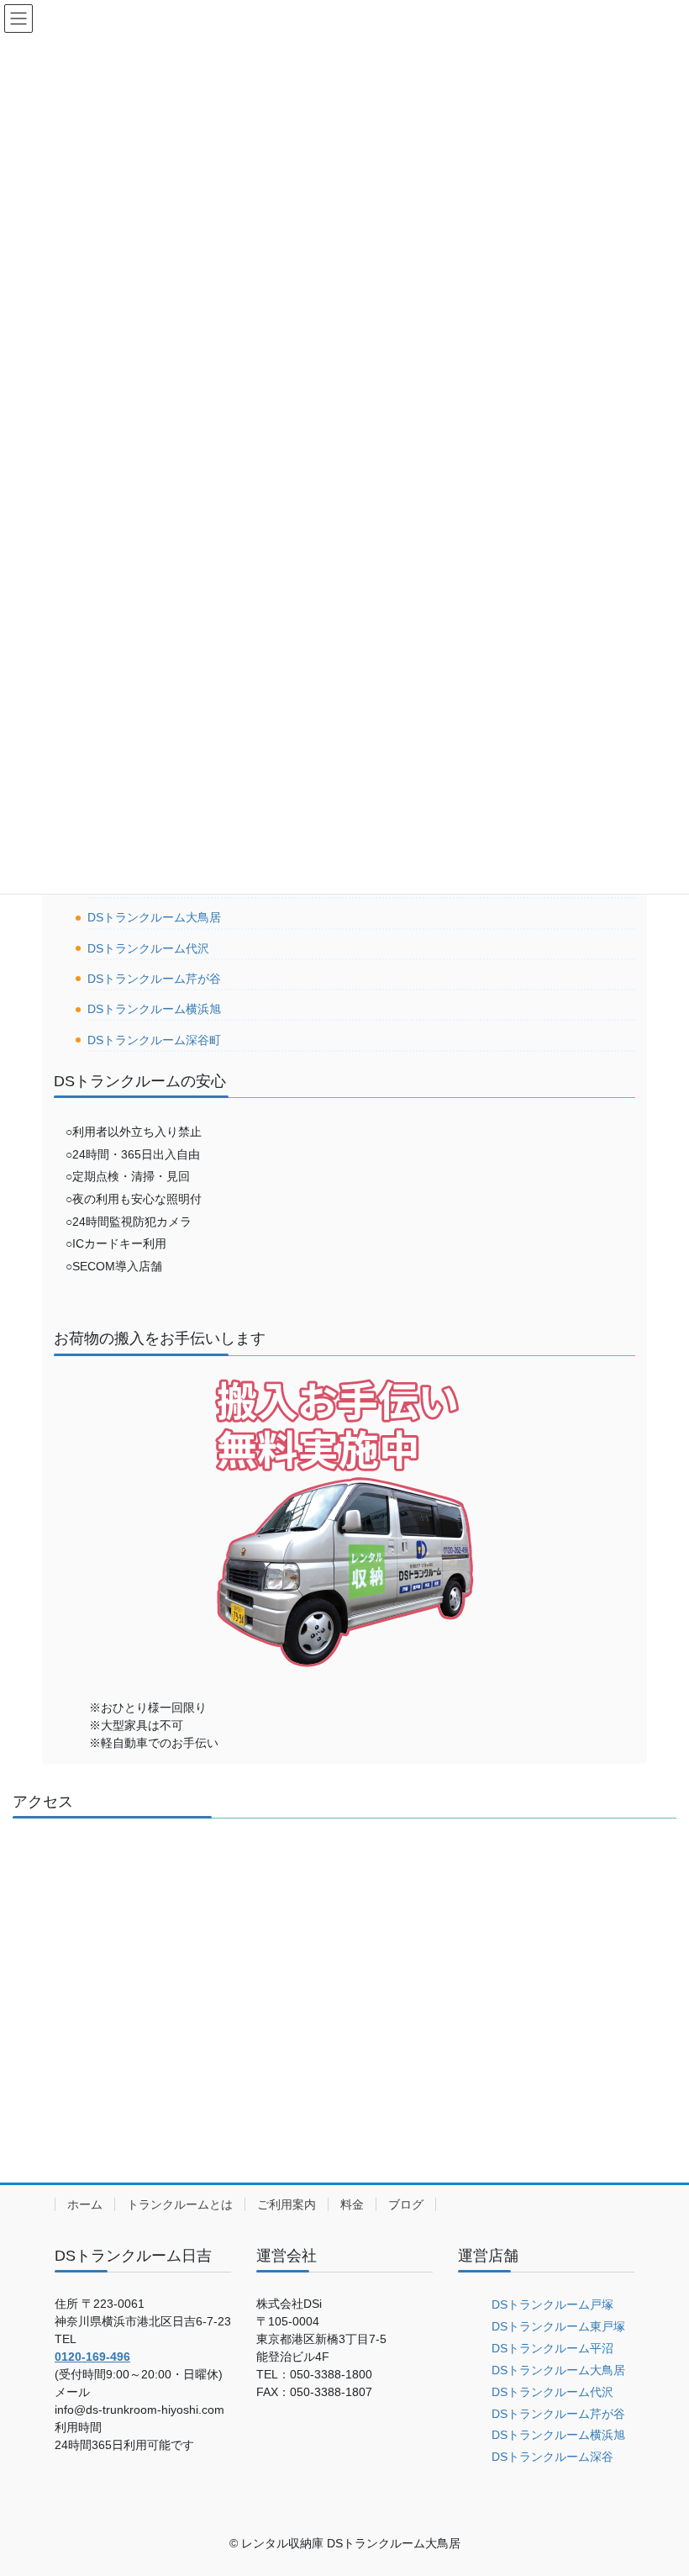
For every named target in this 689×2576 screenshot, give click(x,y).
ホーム (85, 2204)
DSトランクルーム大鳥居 (154, 917)
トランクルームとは (180, 2204)
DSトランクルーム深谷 (552, 2457)
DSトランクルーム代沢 (148, 948)
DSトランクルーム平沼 (552, 2348)
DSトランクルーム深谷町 (154, 1040)
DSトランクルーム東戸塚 (558, 2326)
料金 (352, 2204)
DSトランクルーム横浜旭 (154, 1009)
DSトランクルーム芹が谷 (154, 979)
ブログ (406, 2204)
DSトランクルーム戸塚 (552, 2304)
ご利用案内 (287, 2204)
